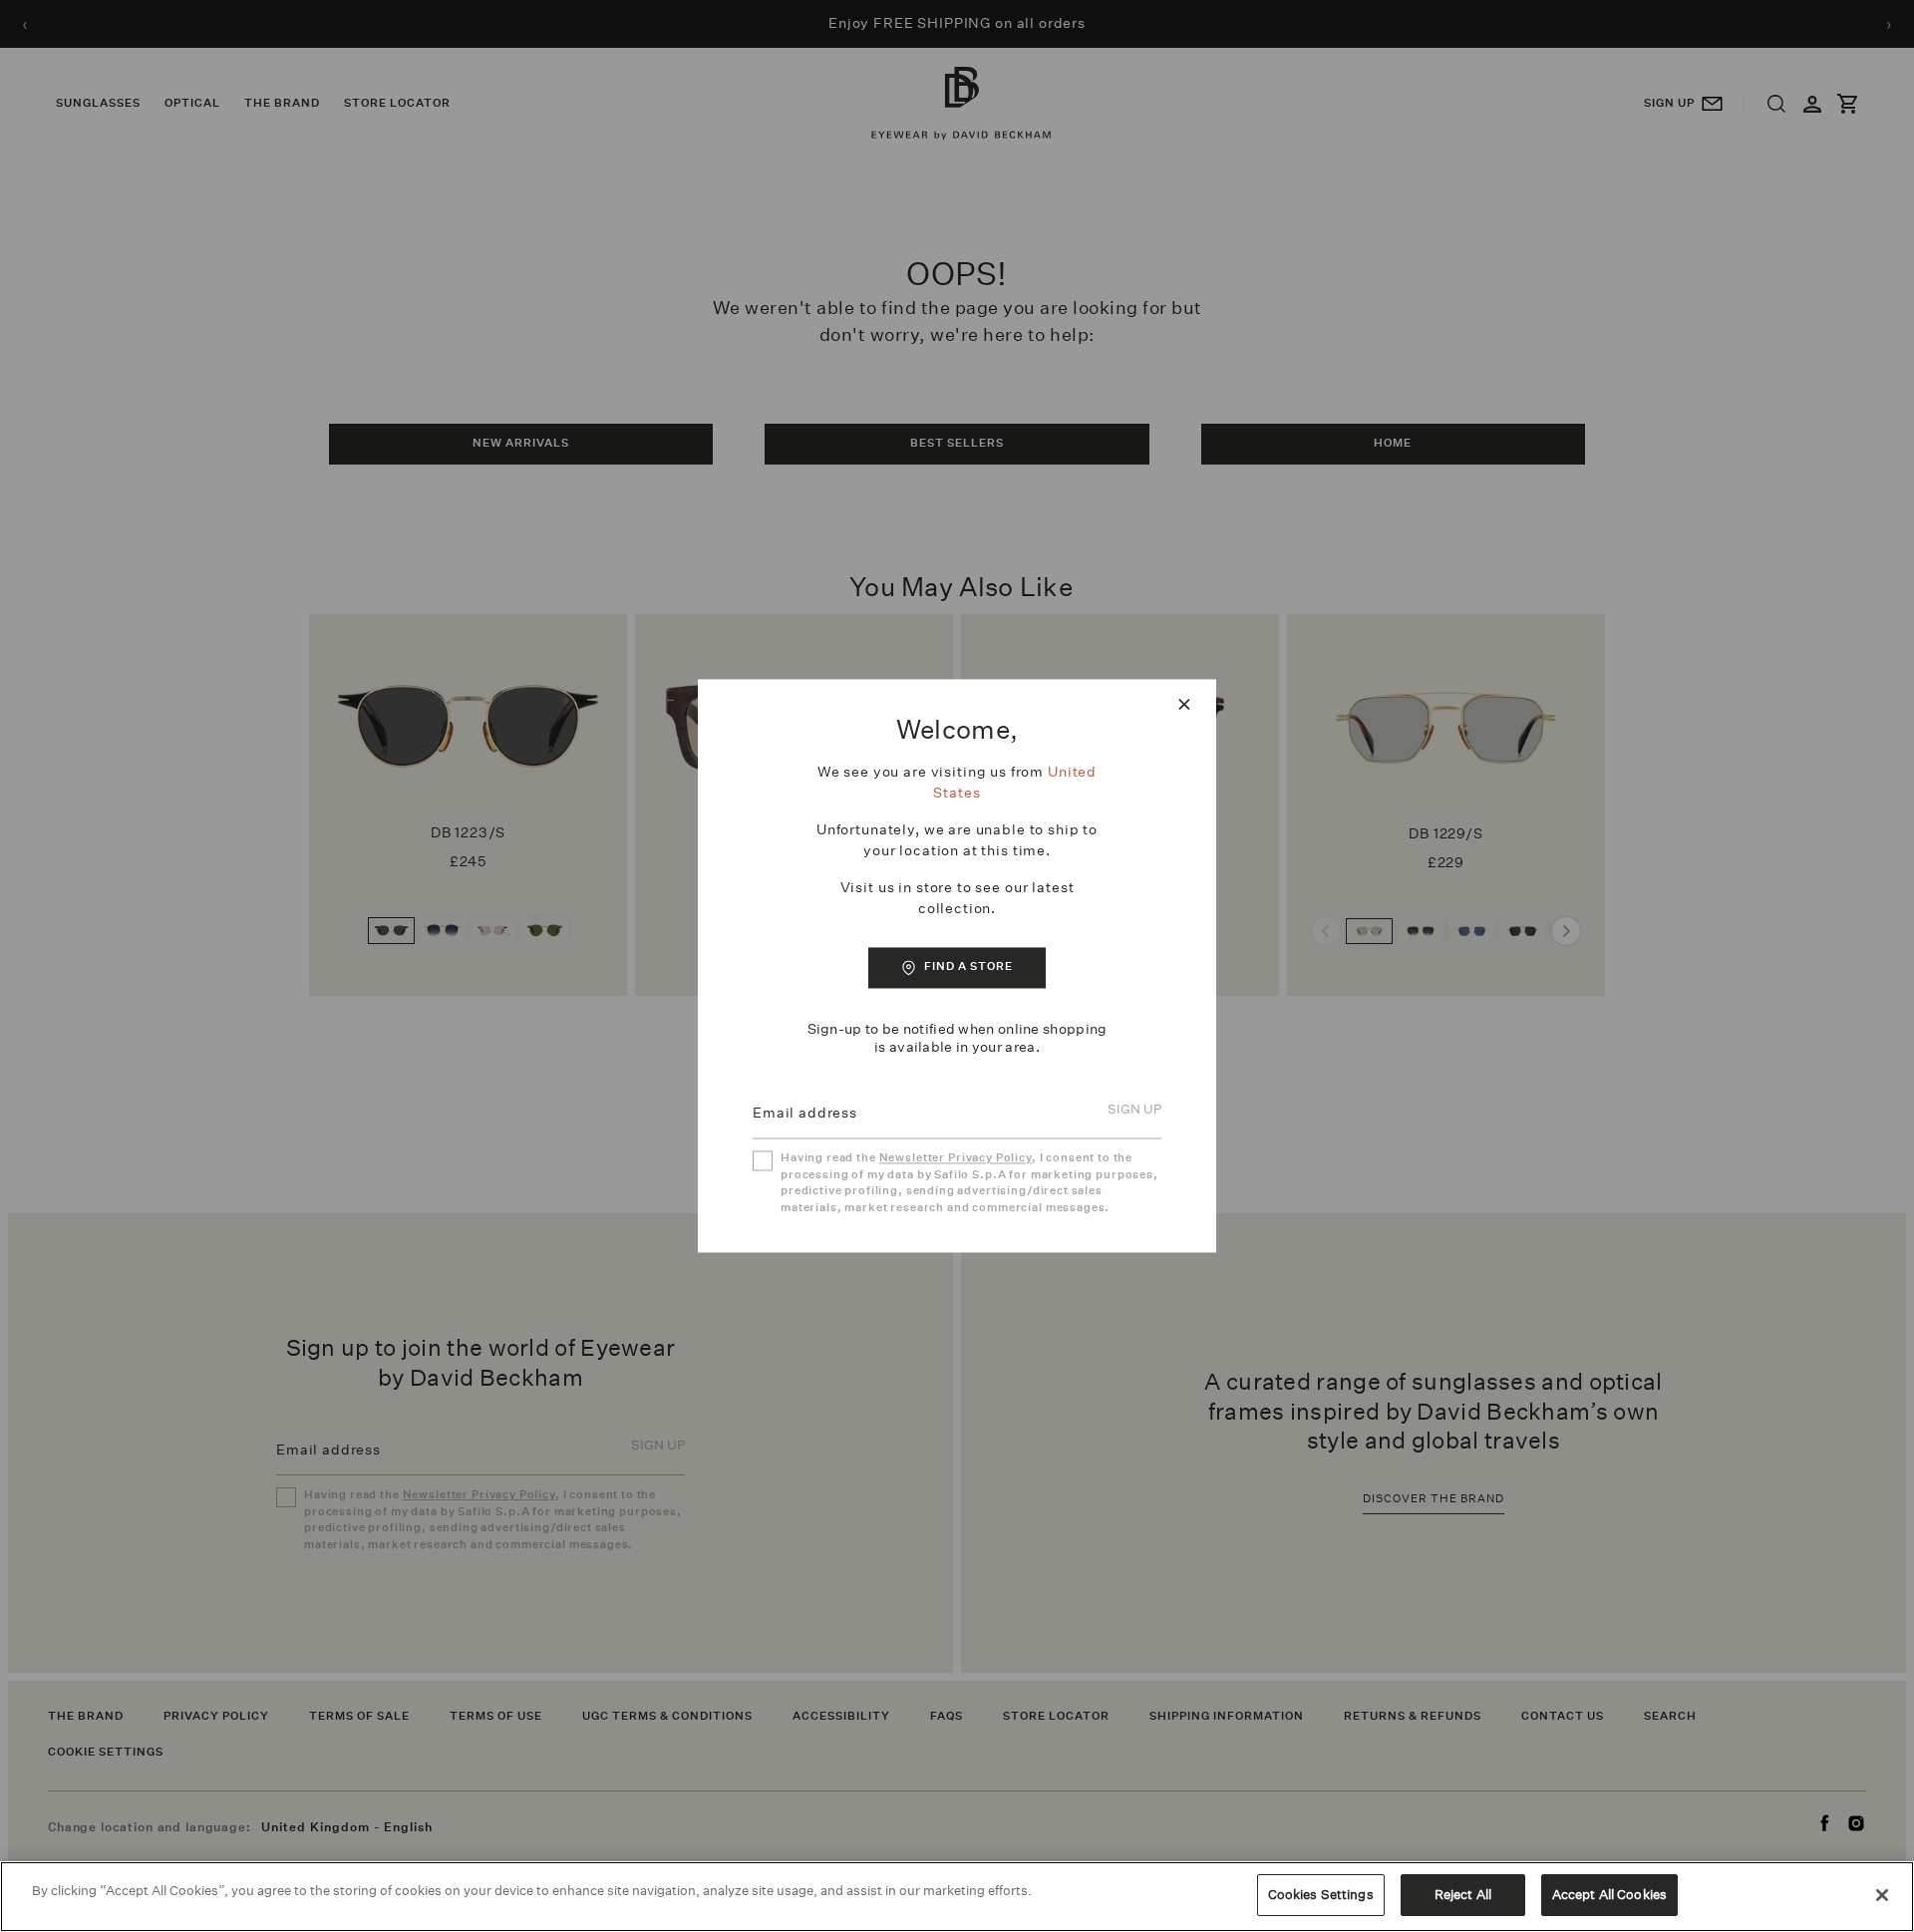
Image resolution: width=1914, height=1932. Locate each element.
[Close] (1882, 1895)
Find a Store (968, 966)
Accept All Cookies (1609, 1895)
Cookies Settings (1321, 1895)
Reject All (1463, 1895)
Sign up (1134, 1110)
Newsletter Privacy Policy (956, 1159)
